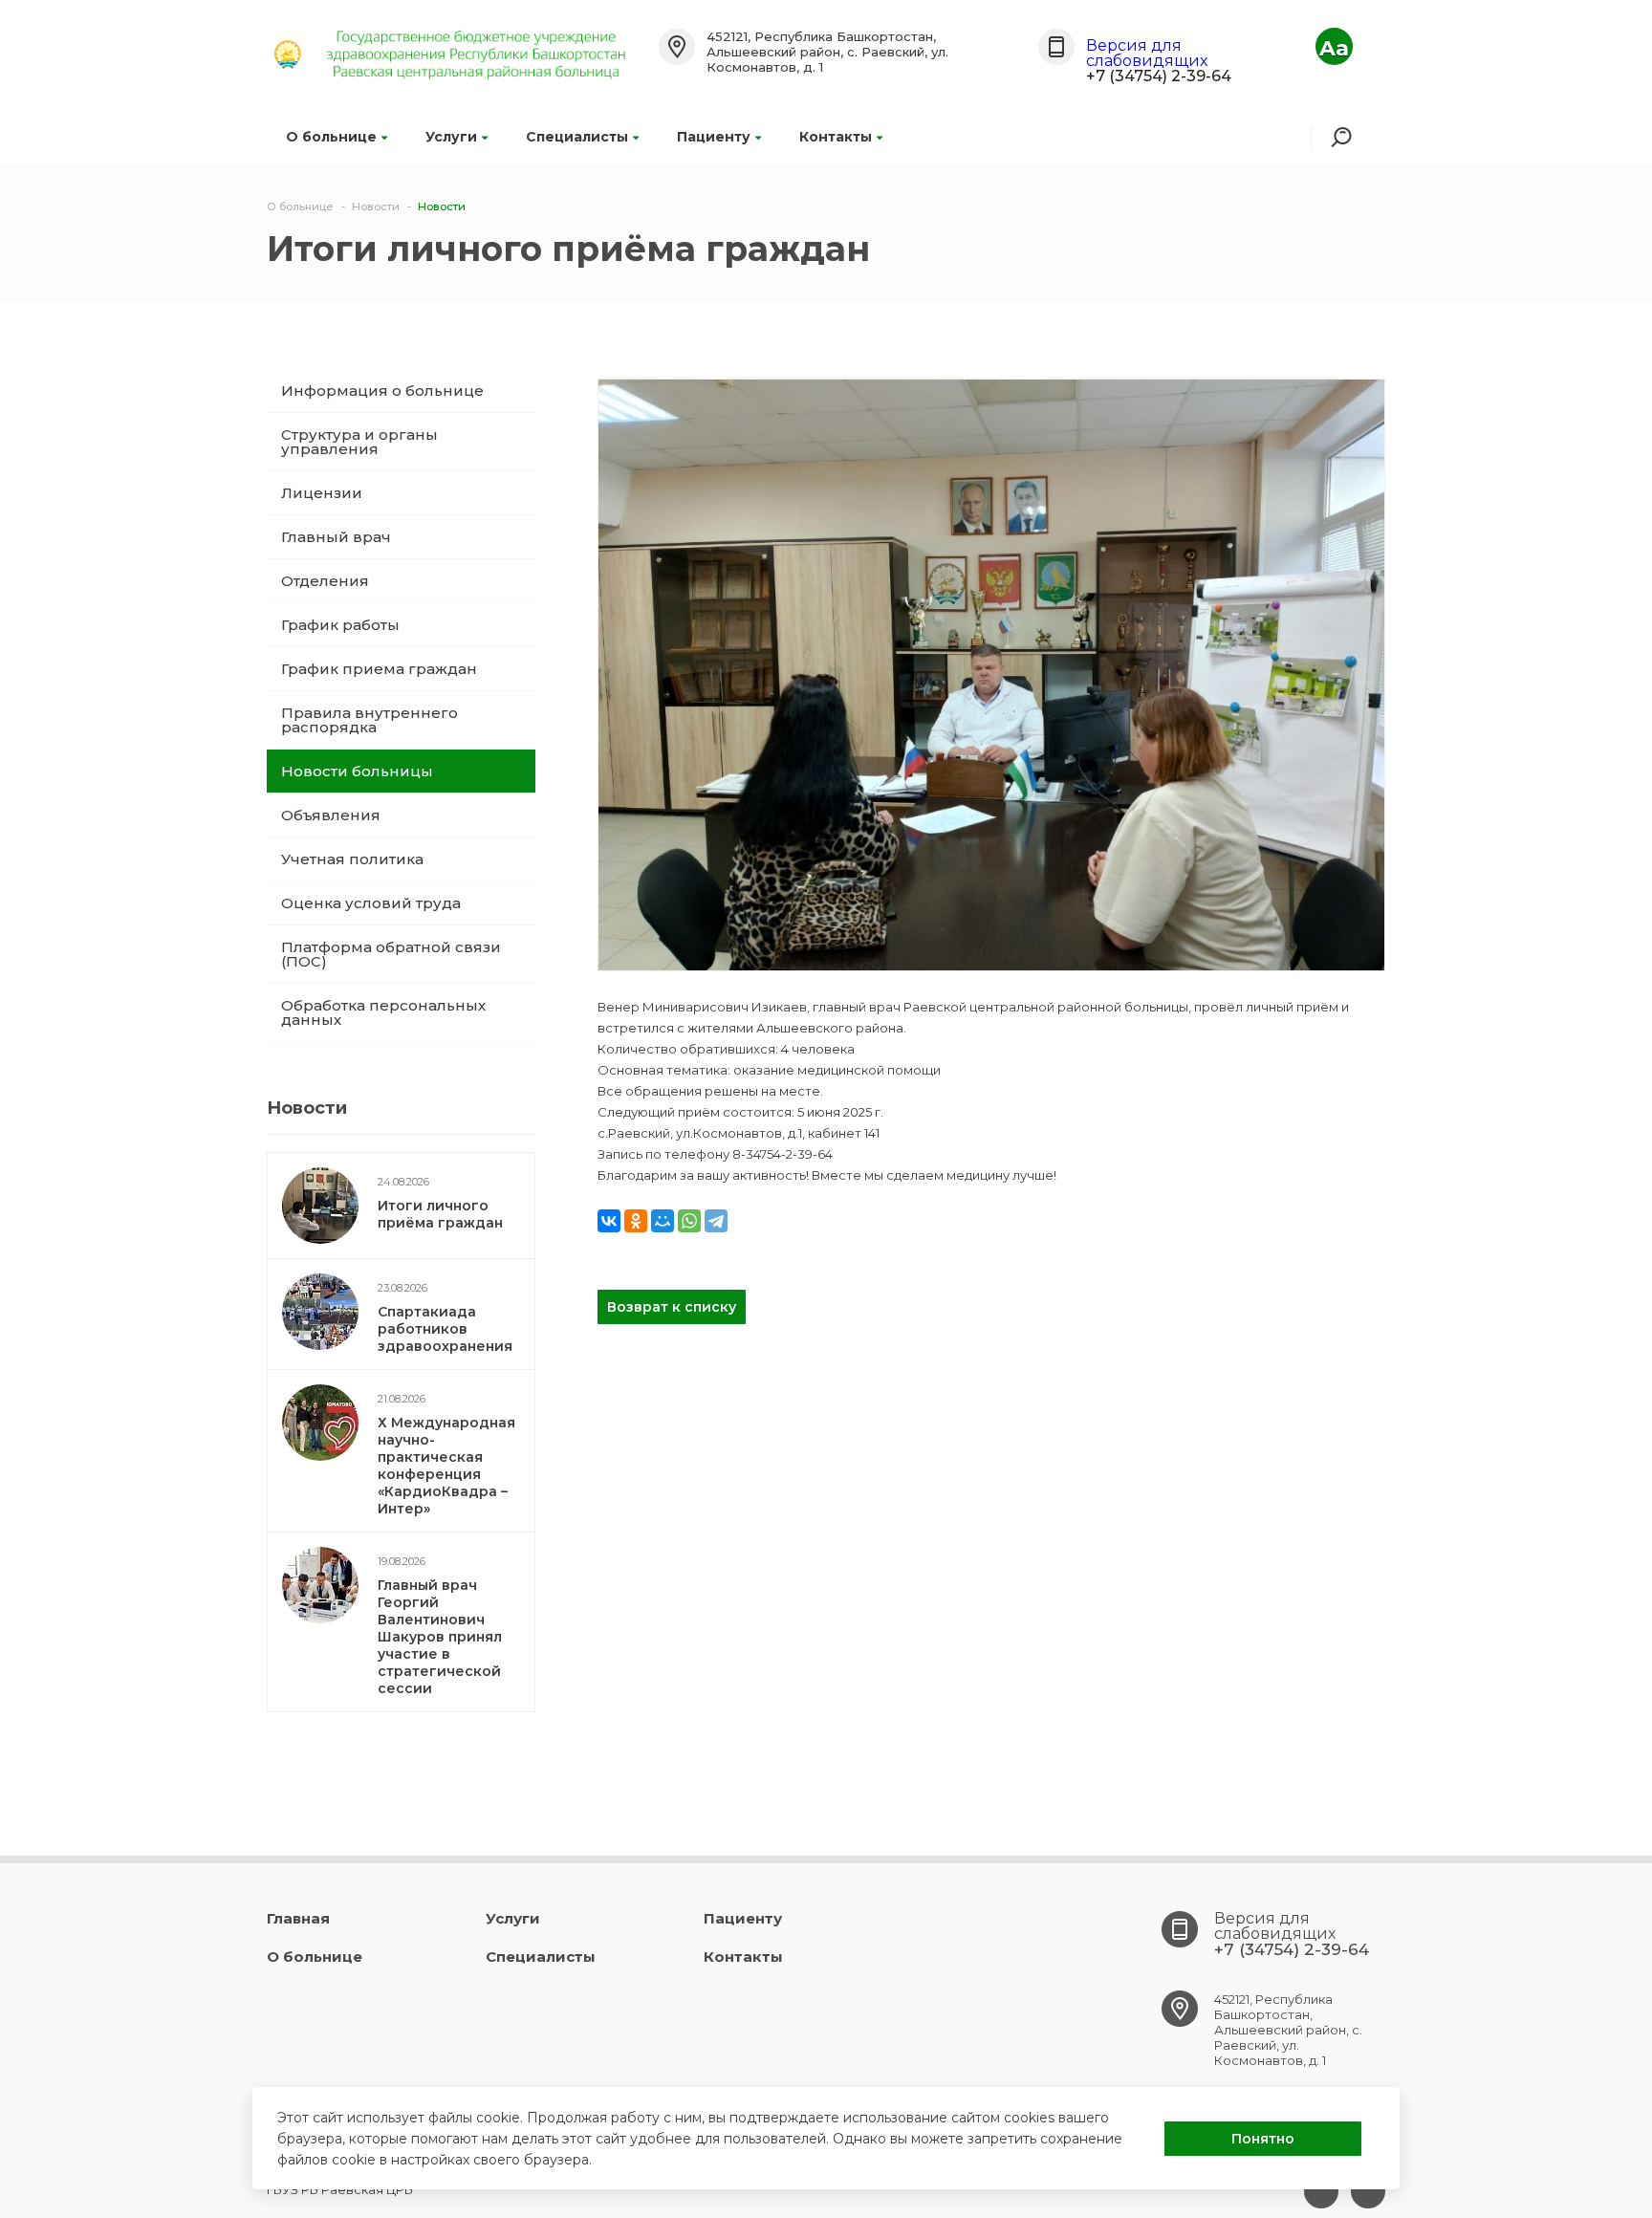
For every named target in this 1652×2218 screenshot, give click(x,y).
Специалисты (577, 137)
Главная (298, 1918)
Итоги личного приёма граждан (440, 1214)
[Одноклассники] (636, 1221)
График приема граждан (379, 669)
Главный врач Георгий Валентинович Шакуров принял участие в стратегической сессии (440, 1637)
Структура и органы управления (359, 442)
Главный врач (336, 537)
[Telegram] (716, 1221)
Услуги (451, 137)
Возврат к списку (672, 1307)
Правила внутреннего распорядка (370, 720)
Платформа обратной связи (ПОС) (391, 954)
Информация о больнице (382, 391)
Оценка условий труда (371, 903)
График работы (340, 625)
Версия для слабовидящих (1147, 53)
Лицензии (322, 493)
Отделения (325, 581)
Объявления (331, 815)
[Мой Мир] (663, 1221)
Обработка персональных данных (383, 1012)
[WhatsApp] (689, 1221)
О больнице (331, 137)
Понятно (1263, 2139)
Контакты (836, 137)
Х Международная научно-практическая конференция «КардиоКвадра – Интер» (446, 1466)
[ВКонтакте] (609, 1221)
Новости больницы (357, 771)
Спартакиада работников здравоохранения (445, 1329)
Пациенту (714, 137)
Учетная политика (352, 859)
